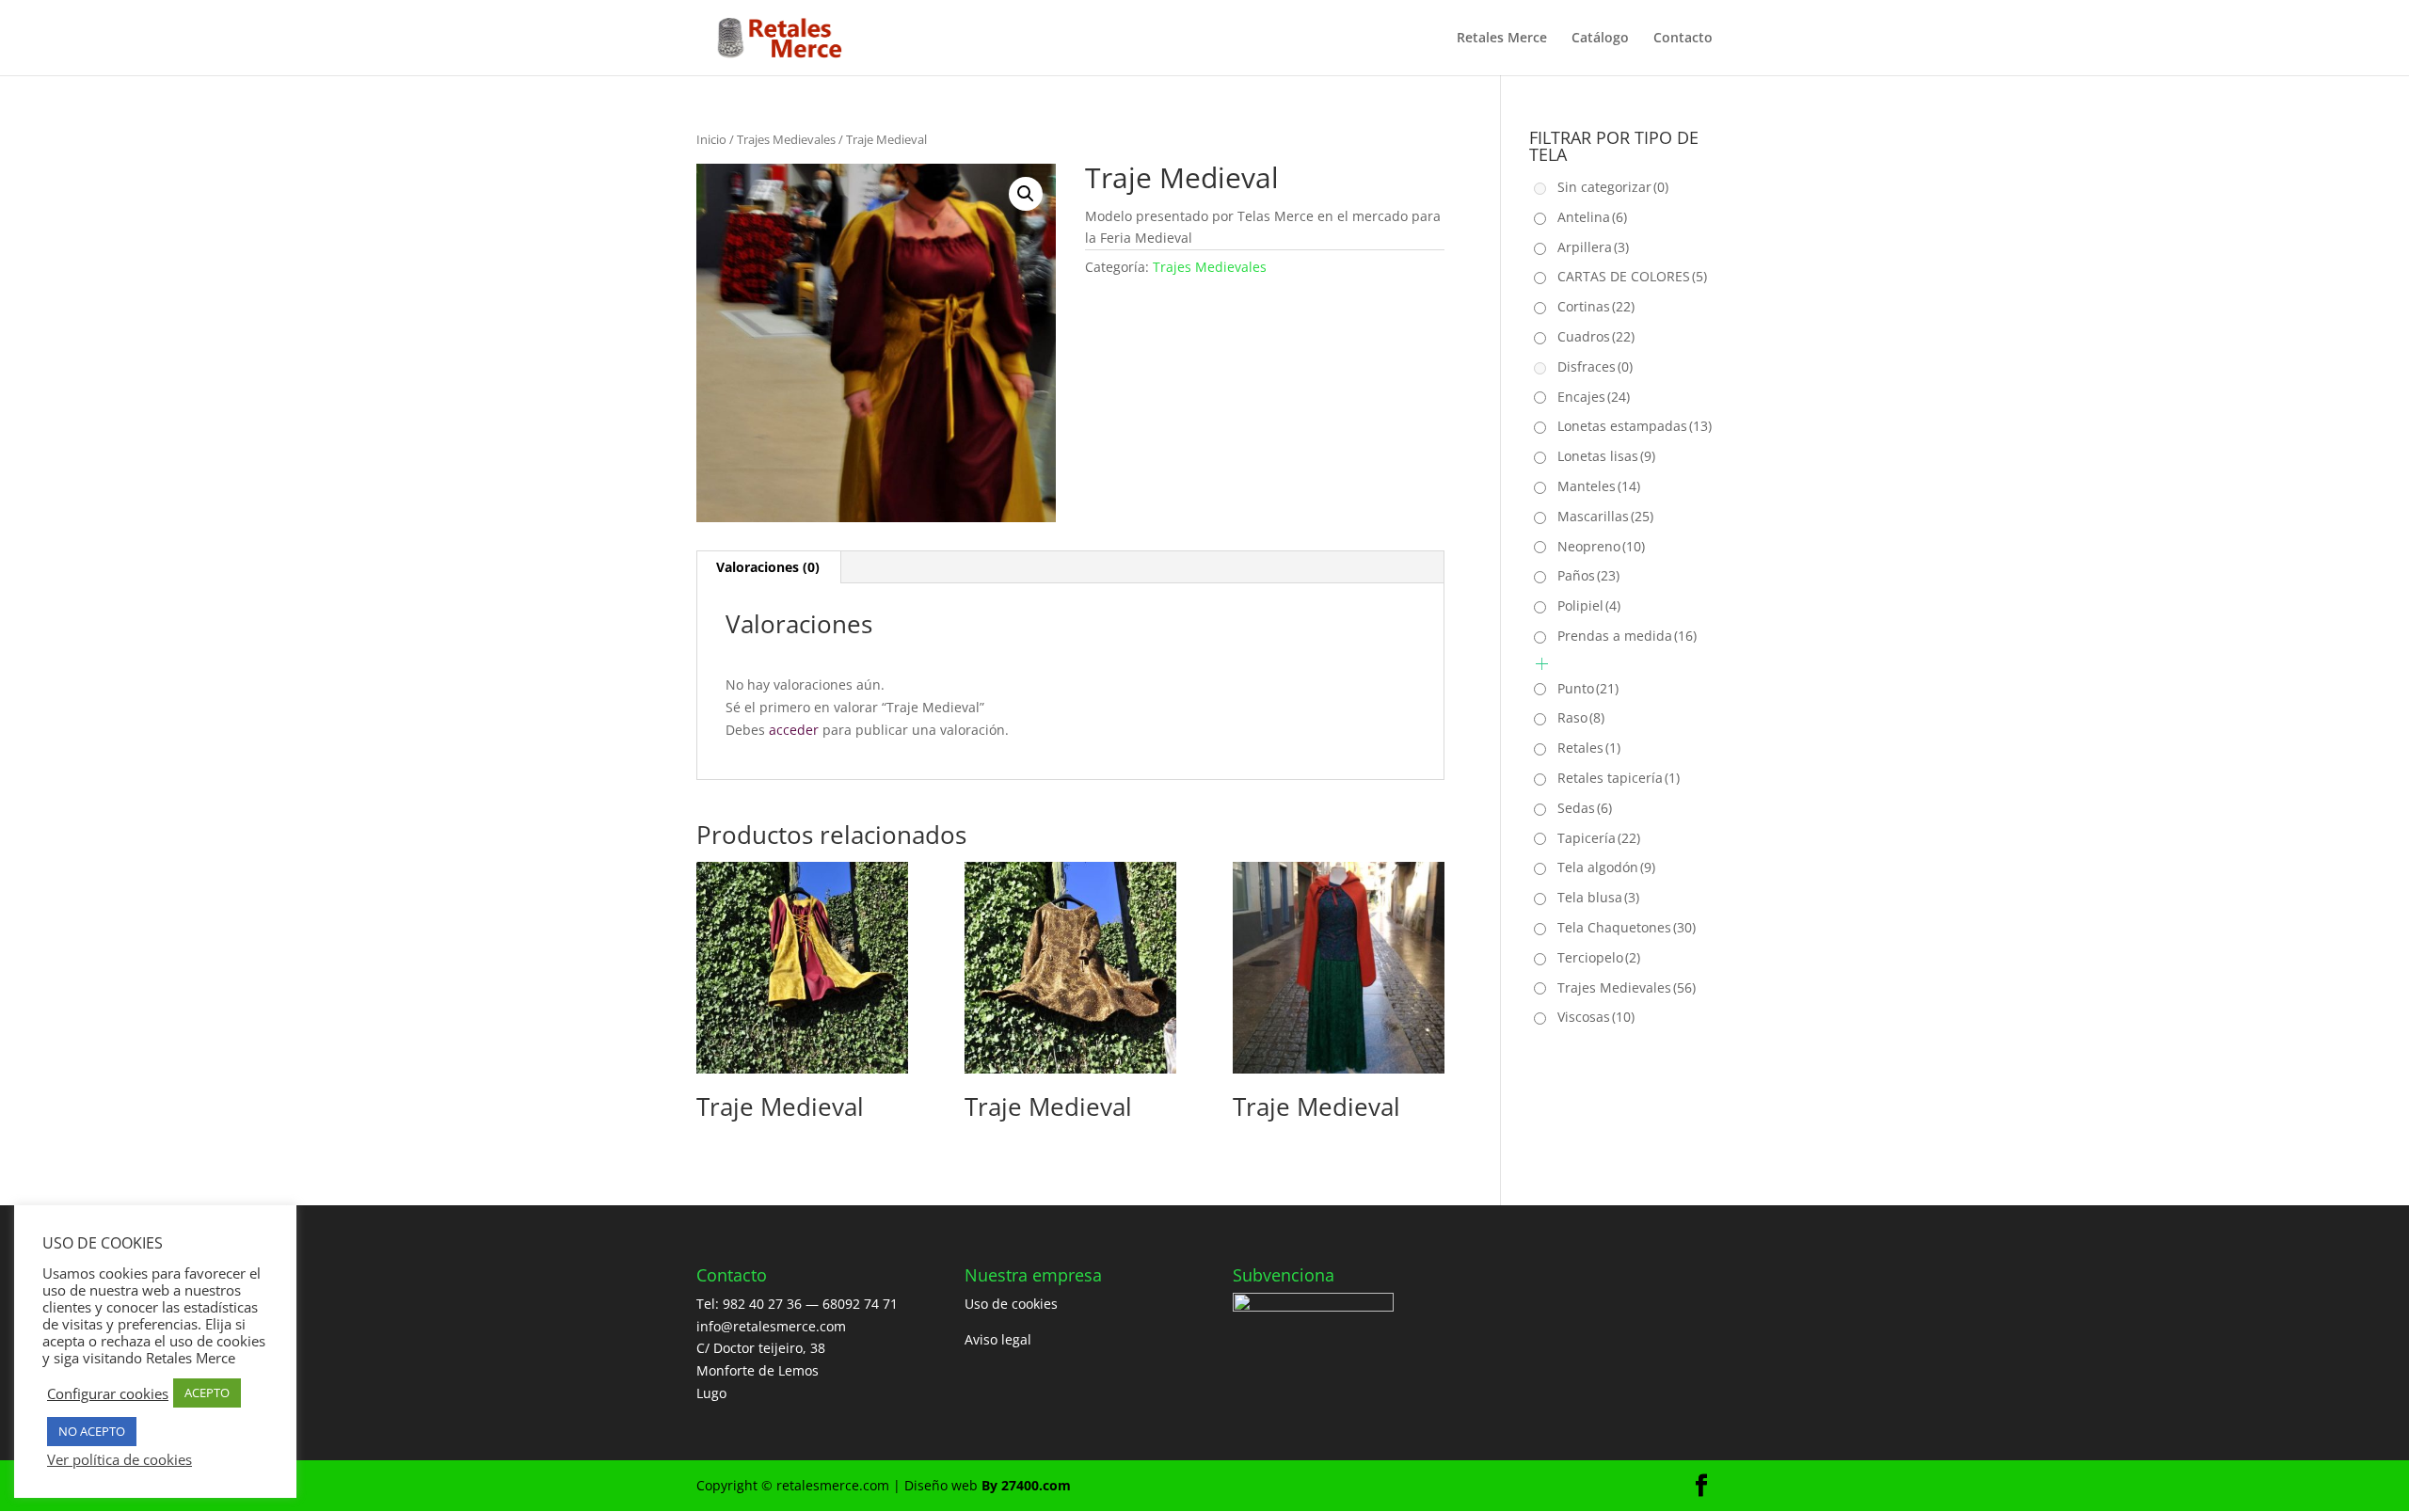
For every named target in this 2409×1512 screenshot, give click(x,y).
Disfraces (1595, 366)
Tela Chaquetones (1627, 927)
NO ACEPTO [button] (92, 1431)
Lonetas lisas (1606, 456)
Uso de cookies (1011, 1304)
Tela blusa (1598, 897)
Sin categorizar (1613, 187)
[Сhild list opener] (1542, 664)
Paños (1588, 575)
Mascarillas (1605, 516)
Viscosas (1596, 1017)
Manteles (1599, 486)
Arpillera (1593, 247)
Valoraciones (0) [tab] (768, 567)
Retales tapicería (1619, 778)
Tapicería (1599, 838)
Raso (1581, 717)
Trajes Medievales (786, 139)
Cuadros (1596, 336)
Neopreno (1601, 546)
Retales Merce (1502, 39)
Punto (1588, 688)
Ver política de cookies (120, 1459)
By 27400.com (1026, 1485)
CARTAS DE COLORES (1632, 276)
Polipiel (1589, 605)
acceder (794, 730)
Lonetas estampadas (1635, 426)
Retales (1589, 748)
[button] (1026, 194)
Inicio (711, 139)
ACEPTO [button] (207, 1393)
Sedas (1585, 808)
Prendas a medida (1627, 636)
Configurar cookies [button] (108, 1393)
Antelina (1592, 217)
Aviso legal (998, 1339)
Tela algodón (1606, 867)
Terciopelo (1599, 957)
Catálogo (1600, 39)
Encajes (1594, 397)
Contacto (1683, 39)
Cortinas (1596, 306)
